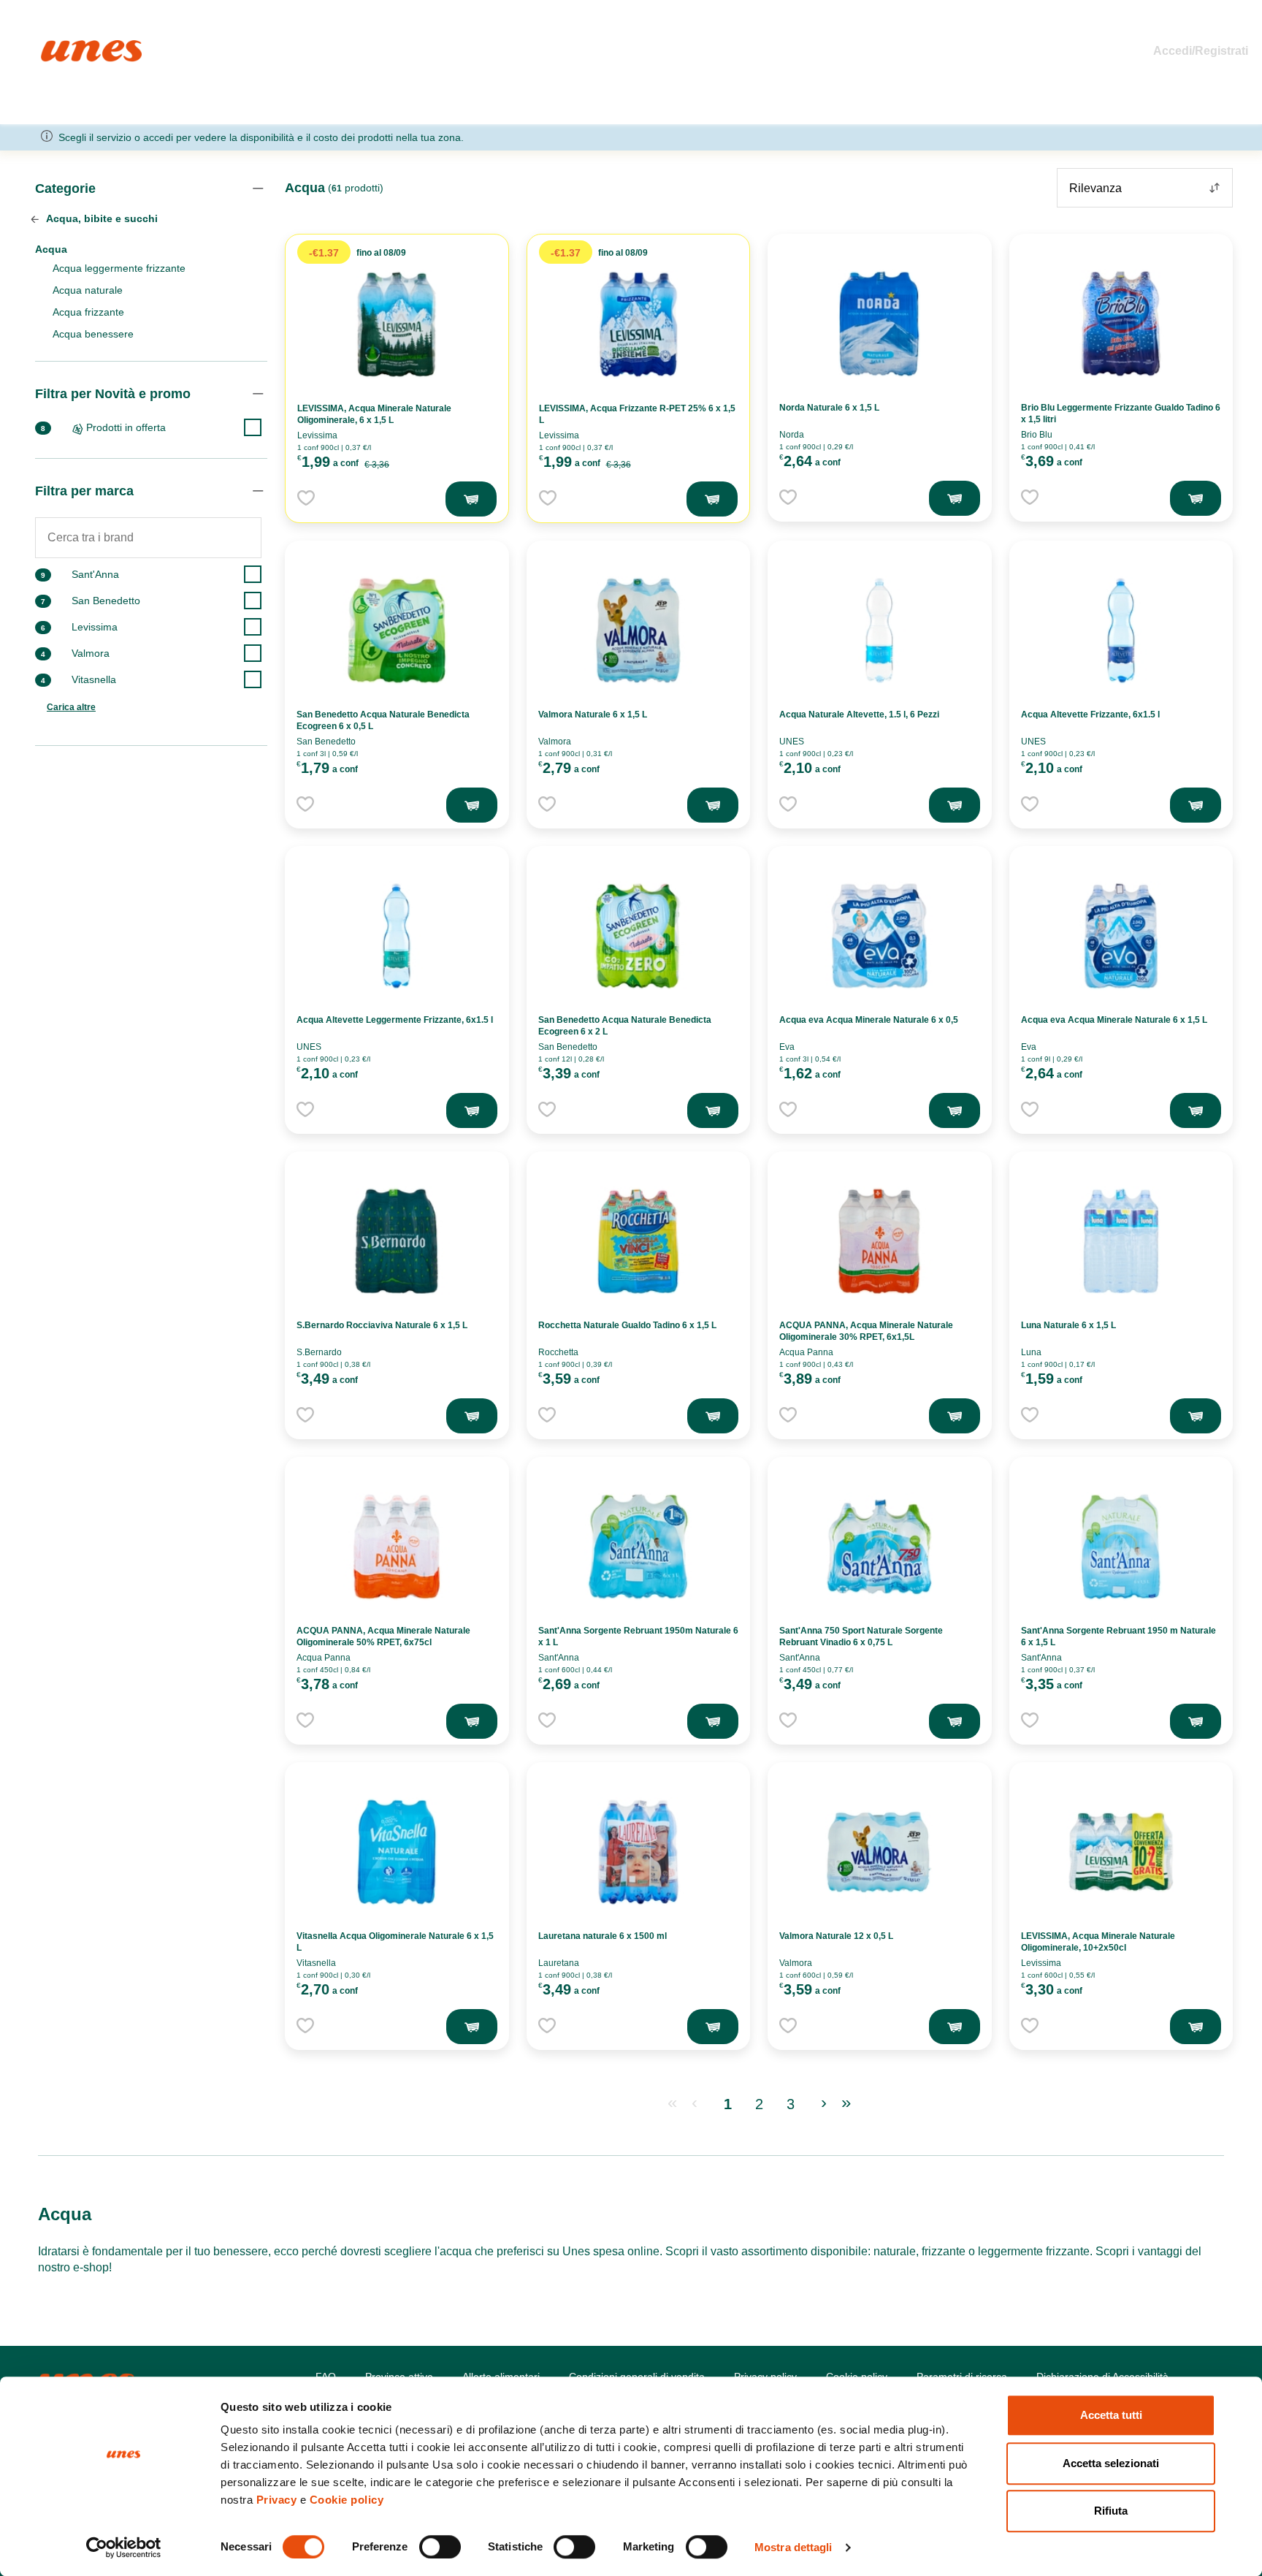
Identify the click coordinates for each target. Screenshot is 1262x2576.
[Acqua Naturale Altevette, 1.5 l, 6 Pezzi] (879, 630)
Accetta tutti (1111, 2415)
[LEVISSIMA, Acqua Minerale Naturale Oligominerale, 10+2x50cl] (1121, 1852)
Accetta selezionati (1111, 2463)
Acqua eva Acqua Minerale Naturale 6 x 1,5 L (1114, 1020)
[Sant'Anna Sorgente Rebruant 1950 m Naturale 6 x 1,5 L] (1121, 1547)
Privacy (277, 2500)
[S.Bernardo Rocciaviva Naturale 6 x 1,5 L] (397, 1241)
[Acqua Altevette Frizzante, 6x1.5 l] (1121, 630)
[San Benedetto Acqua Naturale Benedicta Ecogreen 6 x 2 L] (638, 936)
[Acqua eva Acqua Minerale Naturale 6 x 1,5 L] (1121, 936)
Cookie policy (347, 2500)
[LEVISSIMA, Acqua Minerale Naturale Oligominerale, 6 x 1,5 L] (397, 324)
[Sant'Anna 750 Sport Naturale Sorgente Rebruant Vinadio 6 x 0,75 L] (879, 1547)
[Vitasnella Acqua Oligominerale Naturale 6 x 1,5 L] (397, 1852)
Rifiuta (1111, 2511)
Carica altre (71, 707)
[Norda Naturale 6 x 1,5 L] (879, 324)
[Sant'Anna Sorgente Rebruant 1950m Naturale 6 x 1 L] (638, 1547)
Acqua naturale (88, 290)
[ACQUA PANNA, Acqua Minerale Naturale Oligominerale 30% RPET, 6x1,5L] (879, 1241)
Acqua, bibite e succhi (101, 218)
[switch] (440, 2547)
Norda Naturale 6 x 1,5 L (829, 408)
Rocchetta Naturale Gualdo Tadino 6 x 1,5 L (627, 1325)
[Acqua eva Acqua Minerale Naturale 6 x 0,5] (879, 936)
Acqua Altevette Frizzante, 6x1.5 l (1090, 715)
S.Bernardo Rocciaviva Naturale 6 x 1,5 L (382, 1325)
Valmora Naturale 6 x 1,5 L (593, 715)
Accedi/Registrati (1201, 51)
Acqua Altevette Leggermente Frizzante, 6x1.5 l (395, 1020)
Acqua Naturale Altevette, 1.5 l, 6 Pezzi (859, 715)
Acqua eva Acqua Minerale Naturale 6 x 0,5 (869, 1020)
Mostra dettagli (793, 2547)
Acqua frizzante (88, 312)
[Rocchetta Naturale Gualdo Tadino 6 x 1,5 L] (638, 1241)
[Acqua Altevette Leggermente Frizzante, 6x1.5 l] (397, 936)
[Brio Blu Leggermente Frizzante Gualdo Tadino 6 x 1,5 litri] (1121, 324)
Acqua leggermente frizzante (119, 268)
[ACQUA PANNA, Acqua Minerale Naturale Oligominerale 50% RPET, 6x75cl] (397, 1547)
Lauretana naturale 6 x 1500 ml (603, 1936)
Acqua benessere (93, 334)
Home (57, 46)
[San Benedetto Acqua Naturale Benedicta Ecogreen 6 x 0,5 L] (397, 630)
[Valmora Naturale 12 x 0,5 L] (879, 1852)
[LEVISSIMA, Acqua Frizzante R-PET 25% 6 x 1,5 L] (638, 324)
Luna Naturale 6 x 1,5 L (1068, 1325)
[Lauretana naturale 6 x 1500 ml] (638, 1852)
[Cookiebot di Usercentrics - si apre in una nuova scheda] (124, 2548)
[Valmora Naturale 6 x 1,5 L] (638, 630)
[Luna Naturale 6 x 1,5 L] (1121, 1241)
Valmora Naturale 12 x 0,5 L (836, 1936)
